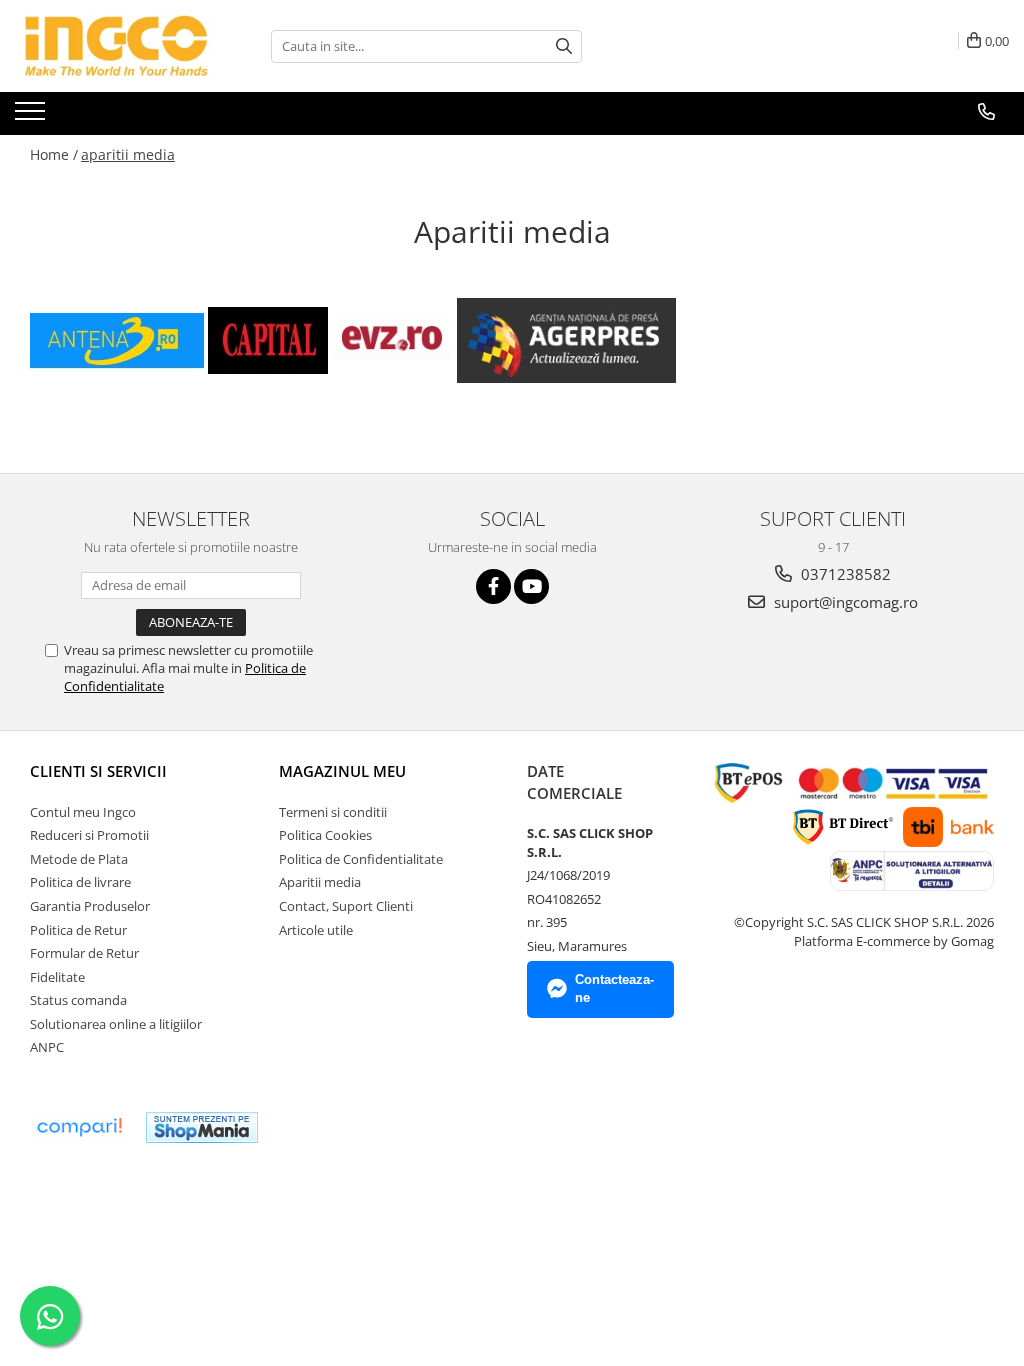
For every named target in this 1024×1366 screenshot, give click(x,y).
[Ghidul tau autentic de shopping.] (79, 1127)
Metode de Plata (79, 859)
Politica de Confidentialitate (361, 859)
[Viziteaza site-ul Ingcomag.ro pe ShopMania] (202, 1127)
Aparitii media (320, 882)
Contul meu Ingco (83, 812)
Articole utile (316, 930)
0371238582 (844, 574)
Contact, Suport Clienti (346, 906)
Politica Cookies (325, 835)
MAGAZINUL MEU (342, 771)
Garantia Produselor (90, 906)
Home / (54, 154)
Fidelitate (57, 977)
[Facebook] (493, 586)
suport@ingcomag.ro (844, 602)
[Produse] (32, 117)
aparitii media (128, 154)
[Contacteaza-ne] (986, 112)
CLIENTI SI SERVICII (98, 771)
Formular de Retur (84, 953)
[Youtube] (531, 586)
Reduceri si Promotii (89, 835)
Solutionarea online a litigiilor (116, 1024)
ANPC (47, 1047)
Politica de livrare (80, 882)
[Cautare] (564, 46)
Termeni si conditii (333, 812)
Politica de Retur (78, 930)
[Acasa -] (115, 46)
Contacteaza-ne (614, 989)
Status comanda (78, 1000)
